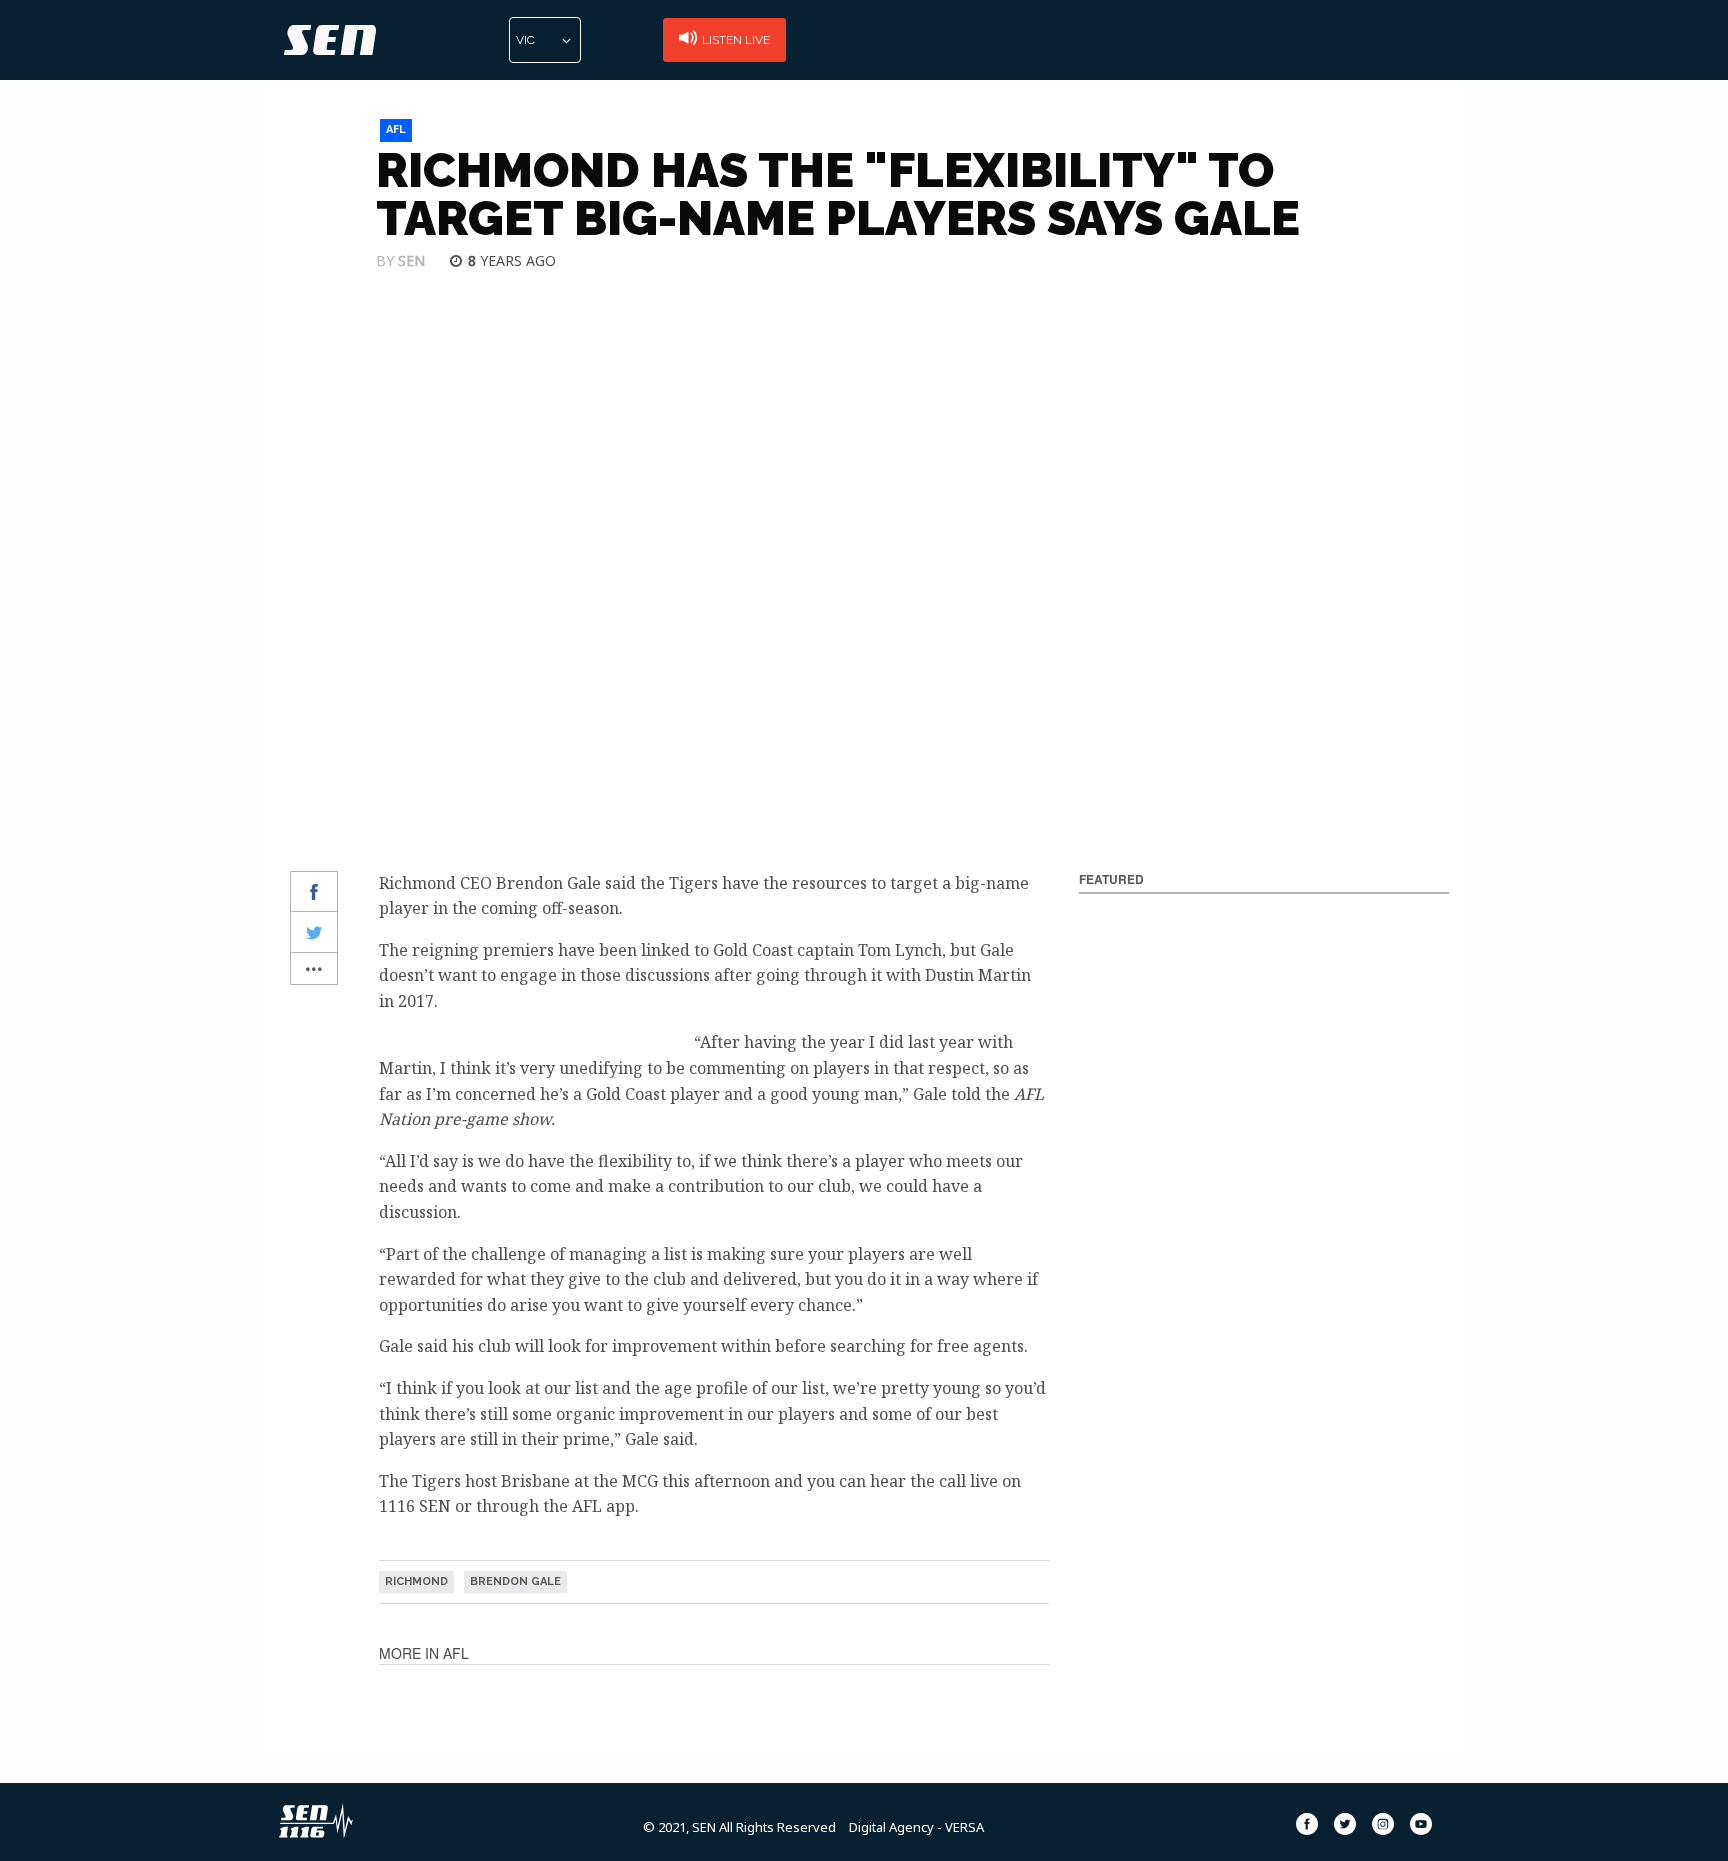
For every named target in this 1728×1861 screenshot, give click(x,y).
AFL (396, 129)
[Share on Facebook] (314, 892)
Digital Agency (891, 1827)
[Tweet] (314, 932)
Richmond (416, 1581)
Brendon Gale (515, 1581)
